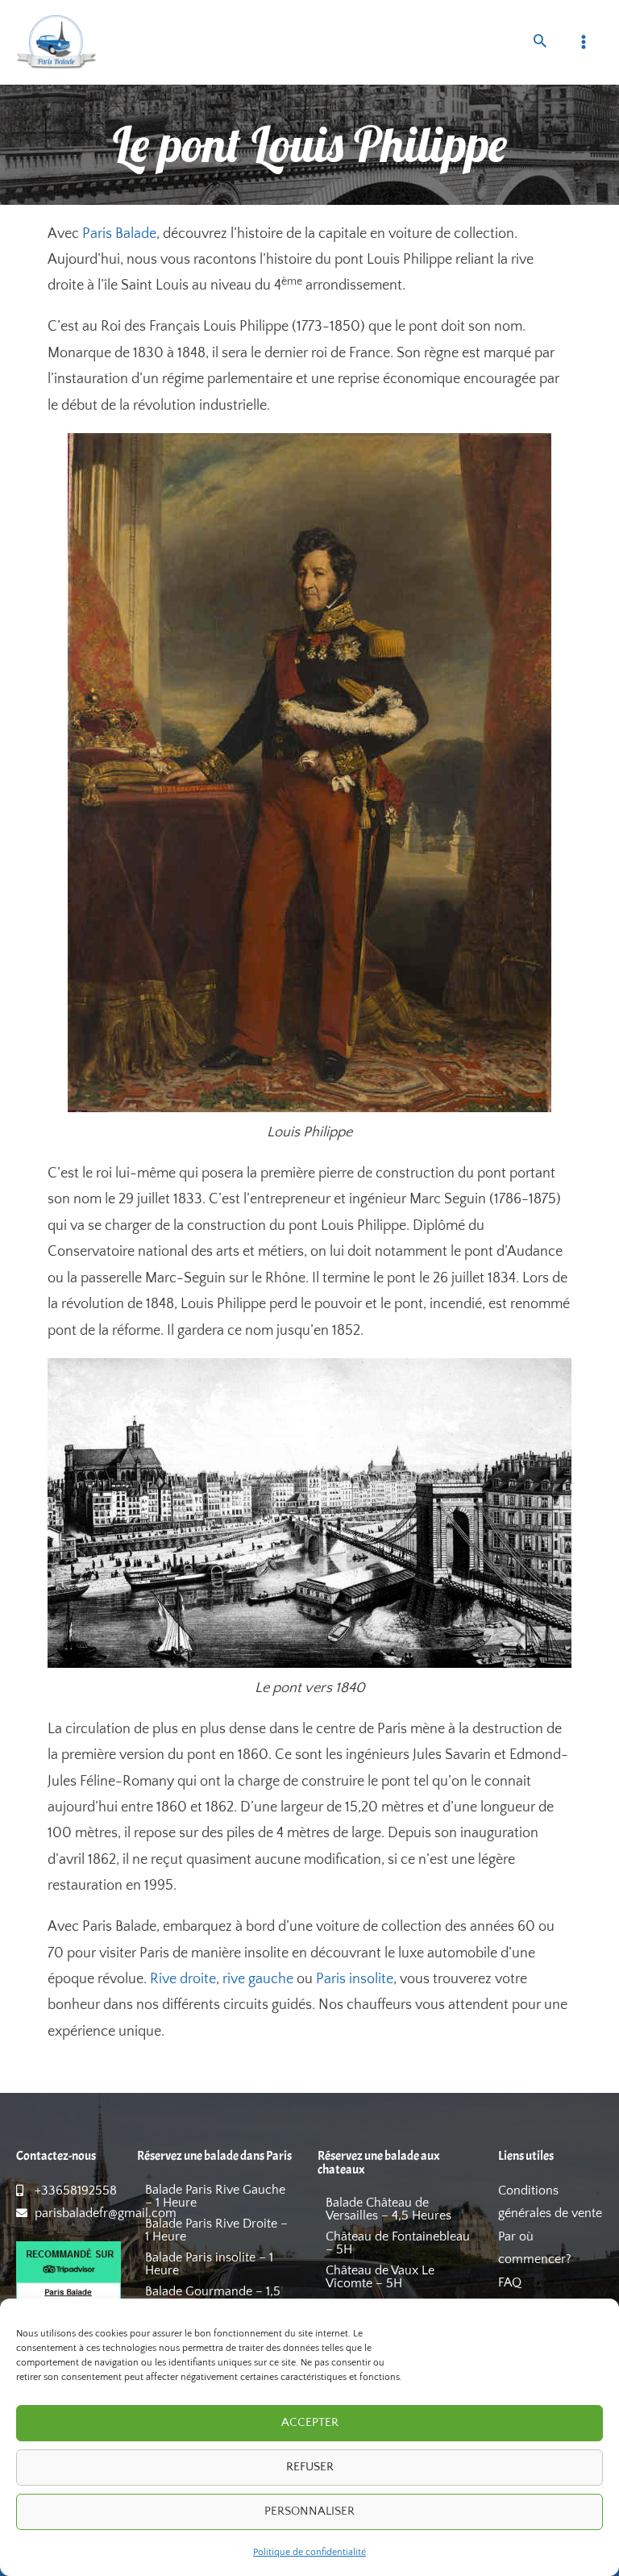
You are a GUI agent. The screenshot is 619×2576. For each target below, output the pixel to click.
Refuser (310, 2467)
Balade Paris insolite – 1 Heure (209, 2264)
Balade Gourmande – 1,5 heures (213, 2298)
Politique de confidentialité (309, 2552)
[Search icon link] (540, 43)
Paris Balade (119, 234)
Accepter (310, 2422)
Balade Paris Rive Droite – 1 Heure (216, 2230)
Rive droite (183, 1979)
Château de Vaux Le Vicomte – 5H (380, 2277)
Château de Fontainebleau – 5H (398, 2243)
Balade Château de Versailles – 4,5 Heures (388, 2209)
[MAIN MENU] (584, 42)
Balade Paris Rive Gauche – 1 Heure (215, 2196)
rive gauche (258, 1979)
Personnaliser (309, 2511)
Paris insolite (355, 1979)
